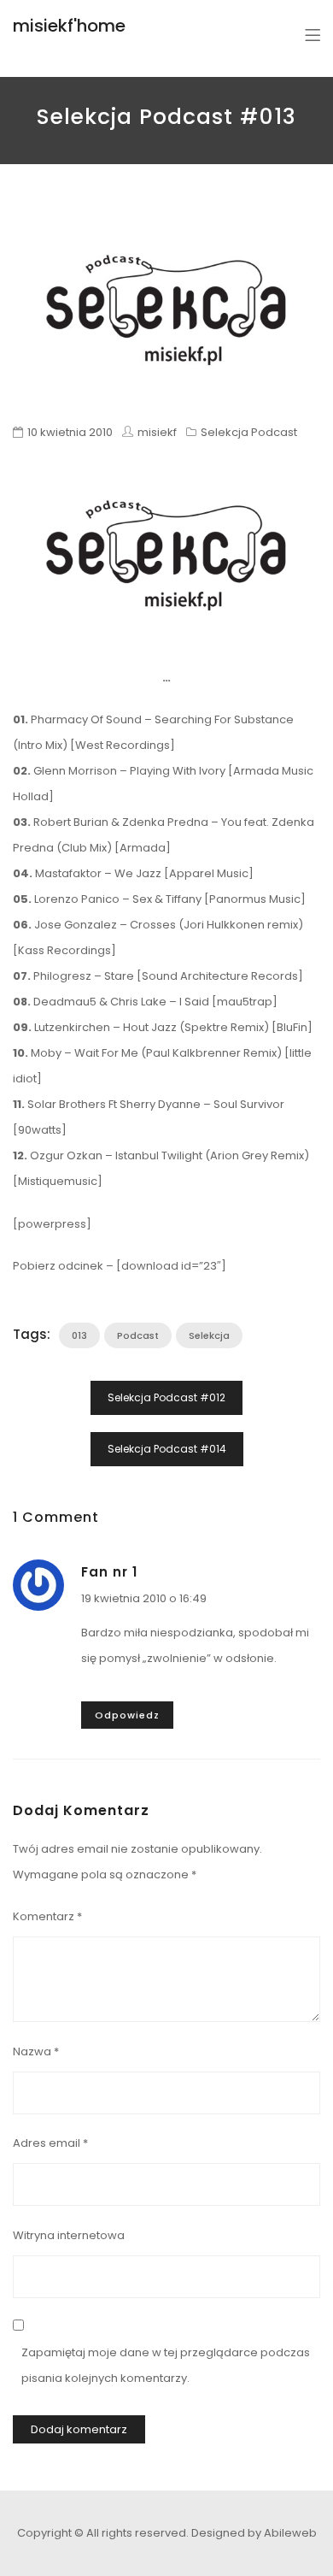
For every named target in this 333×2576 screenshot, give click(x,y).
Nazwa (36, 2051)
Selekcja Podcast (249, 432)
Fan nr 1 (109, 1572)
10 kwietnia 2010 (70, 432)
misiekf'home (69, 26)
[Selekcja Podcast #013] (166, 310)
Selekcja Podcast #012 (166, 1397)
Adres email (50, 2143)
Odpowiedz (127, 1715)
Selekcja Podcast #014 (167, 1449)
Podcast (138, 1335)
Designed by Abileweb (254, 2533)
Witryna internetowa (69, 2235)
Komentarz (47, 1916)
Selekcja (209, 1335)
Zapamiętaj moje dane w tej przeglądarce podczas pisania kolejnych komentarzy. (166, 2365)
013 (79, 1335)
